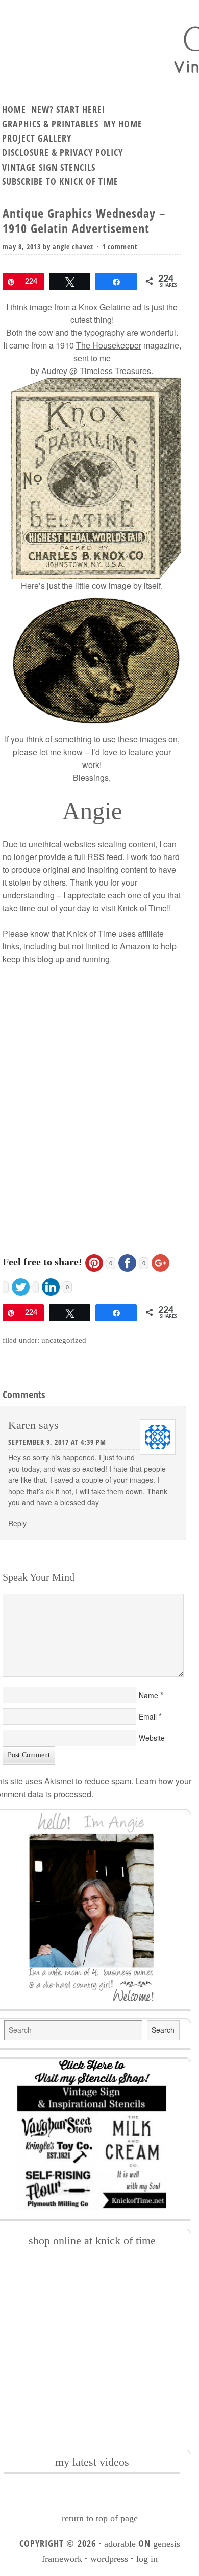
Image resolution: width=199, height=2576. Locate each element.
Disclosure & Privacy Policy (63, 152)
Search (163, 2030)
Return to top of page (100, 2518)
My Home (123, 124)
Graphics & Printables (50, 124)
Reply (17, 1523)
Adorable (120, 2544)
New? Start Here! (68, 109)
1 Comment (120, 247)
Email (148, 1716)
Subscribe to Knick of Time (60, 181)
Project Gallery (37, 138)
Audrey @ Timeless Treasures (96, 371)
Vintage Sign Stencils (49, 167)
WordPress (109, 2559)
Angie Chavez (73, 247)
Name (148, 1695)
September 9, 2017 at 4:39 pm (57, 1442)
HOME (14, 109)
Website (152, 1738)
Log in (147, 2559)
